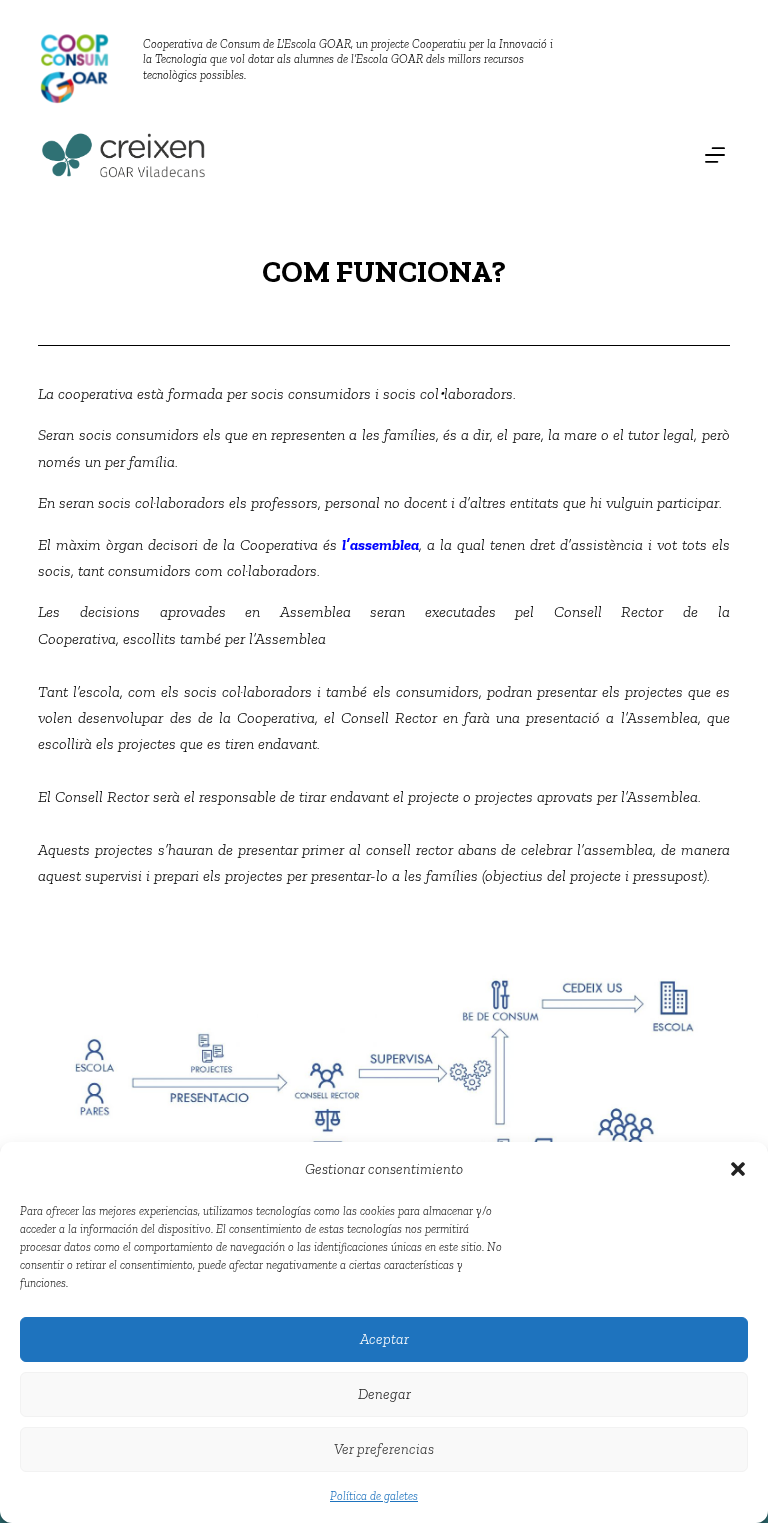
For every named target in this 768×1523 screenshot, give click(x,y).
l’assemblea (380, 544)
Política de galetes (374, 1496)
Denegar (384, 1394)
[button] (738, 1169)
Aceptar (384, 1339)
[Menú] (715, 155)
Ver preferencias (384, 1449)
